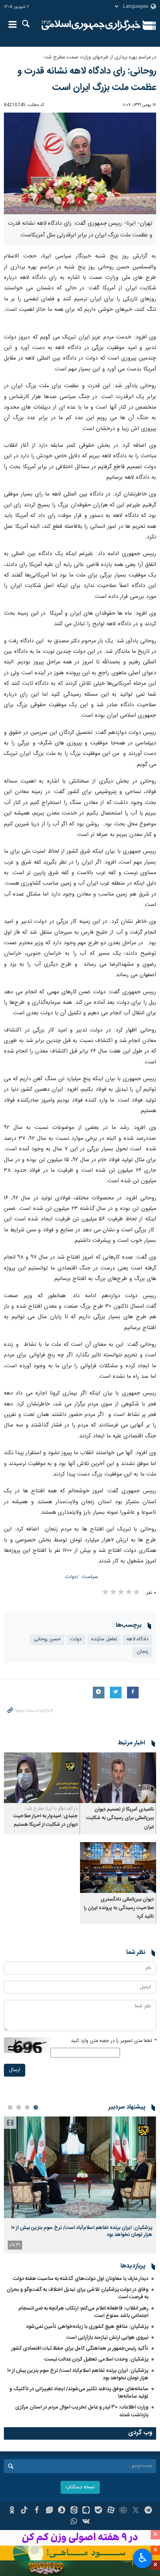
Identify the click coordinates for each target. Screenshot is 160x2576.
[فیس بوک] (37, 2511)
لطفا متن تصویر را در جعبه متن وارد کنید (113, 2041)
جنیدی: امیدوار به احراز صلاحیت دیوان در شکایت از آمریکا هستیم (45, 1820)
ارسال (15, 2070)
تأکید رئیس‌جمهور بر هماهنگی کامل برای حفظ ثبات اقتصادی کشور (80, 2349)
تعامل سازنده (104, 1639)
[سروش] (62, 2511)
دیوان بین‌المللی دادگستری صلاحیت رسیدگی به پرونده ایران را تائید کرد (119, 1908)
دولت (71, 1577)
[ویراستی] (49, 2511)
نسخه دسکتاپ (80, 2487)
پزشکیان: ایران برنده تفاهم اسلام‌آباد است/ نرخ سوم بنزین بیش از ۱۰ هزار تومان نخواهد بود (82, 2231)
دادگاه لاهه (137, 1639)
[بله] (98, 2511)
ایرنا (91, 25)
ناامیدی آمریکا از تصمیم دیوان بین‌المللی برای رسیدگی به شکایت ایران (120, 1818)
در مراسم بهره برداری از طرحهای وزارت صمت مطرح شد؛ (100, 57)
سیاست (90, 1577)
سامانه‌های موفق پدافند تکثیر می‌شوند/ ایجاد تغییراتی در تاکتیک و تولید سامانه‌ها (79, 2393)
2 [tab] (27, 2107)
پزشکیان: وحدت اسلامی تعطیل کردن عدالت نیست (96, 2359)
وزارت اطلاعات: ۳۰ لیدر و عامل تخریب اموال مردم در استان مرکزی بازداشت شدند (82, 2411)
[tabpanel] (80, 2185)
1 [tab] (36, 2107)
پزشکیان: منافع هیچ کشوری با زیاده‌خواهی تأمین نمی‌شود (87, 2327)
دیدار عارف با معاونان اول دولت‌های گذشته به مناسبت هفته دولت (81, 2279)
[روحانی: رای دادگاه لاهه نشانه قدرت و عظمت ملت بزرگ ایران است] (80, 164)
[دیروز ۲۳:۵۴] (80, 2167)
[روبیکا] (123, 2511)
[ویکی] (86, 2522)
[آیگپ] (86, 2511)
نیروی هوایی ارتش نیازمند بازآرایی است (107, 2338)
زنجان (143, 1652)
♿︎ (143, 2558)
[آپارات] (111, 2511)
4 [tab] (10, 2107)
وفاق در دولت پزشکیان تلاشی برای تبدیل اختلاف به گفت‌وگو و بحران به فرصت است (77, 2293)
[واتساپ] (74, 2522)
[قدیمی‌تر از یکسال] (118, 1778)
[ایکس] (136, 2511)
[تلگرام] (148, 2511)
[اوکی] (12, 2511)
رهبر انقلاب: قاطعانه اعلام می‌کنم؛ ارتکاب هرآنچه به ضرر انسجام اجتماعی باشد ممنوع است (83, 2312)
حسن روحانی (47, 1639)
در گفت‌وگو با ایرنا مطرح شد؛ (51, 1809)
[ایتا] (74, 2511)
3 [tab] (19, 2107)
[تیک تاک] (24, 2511)
